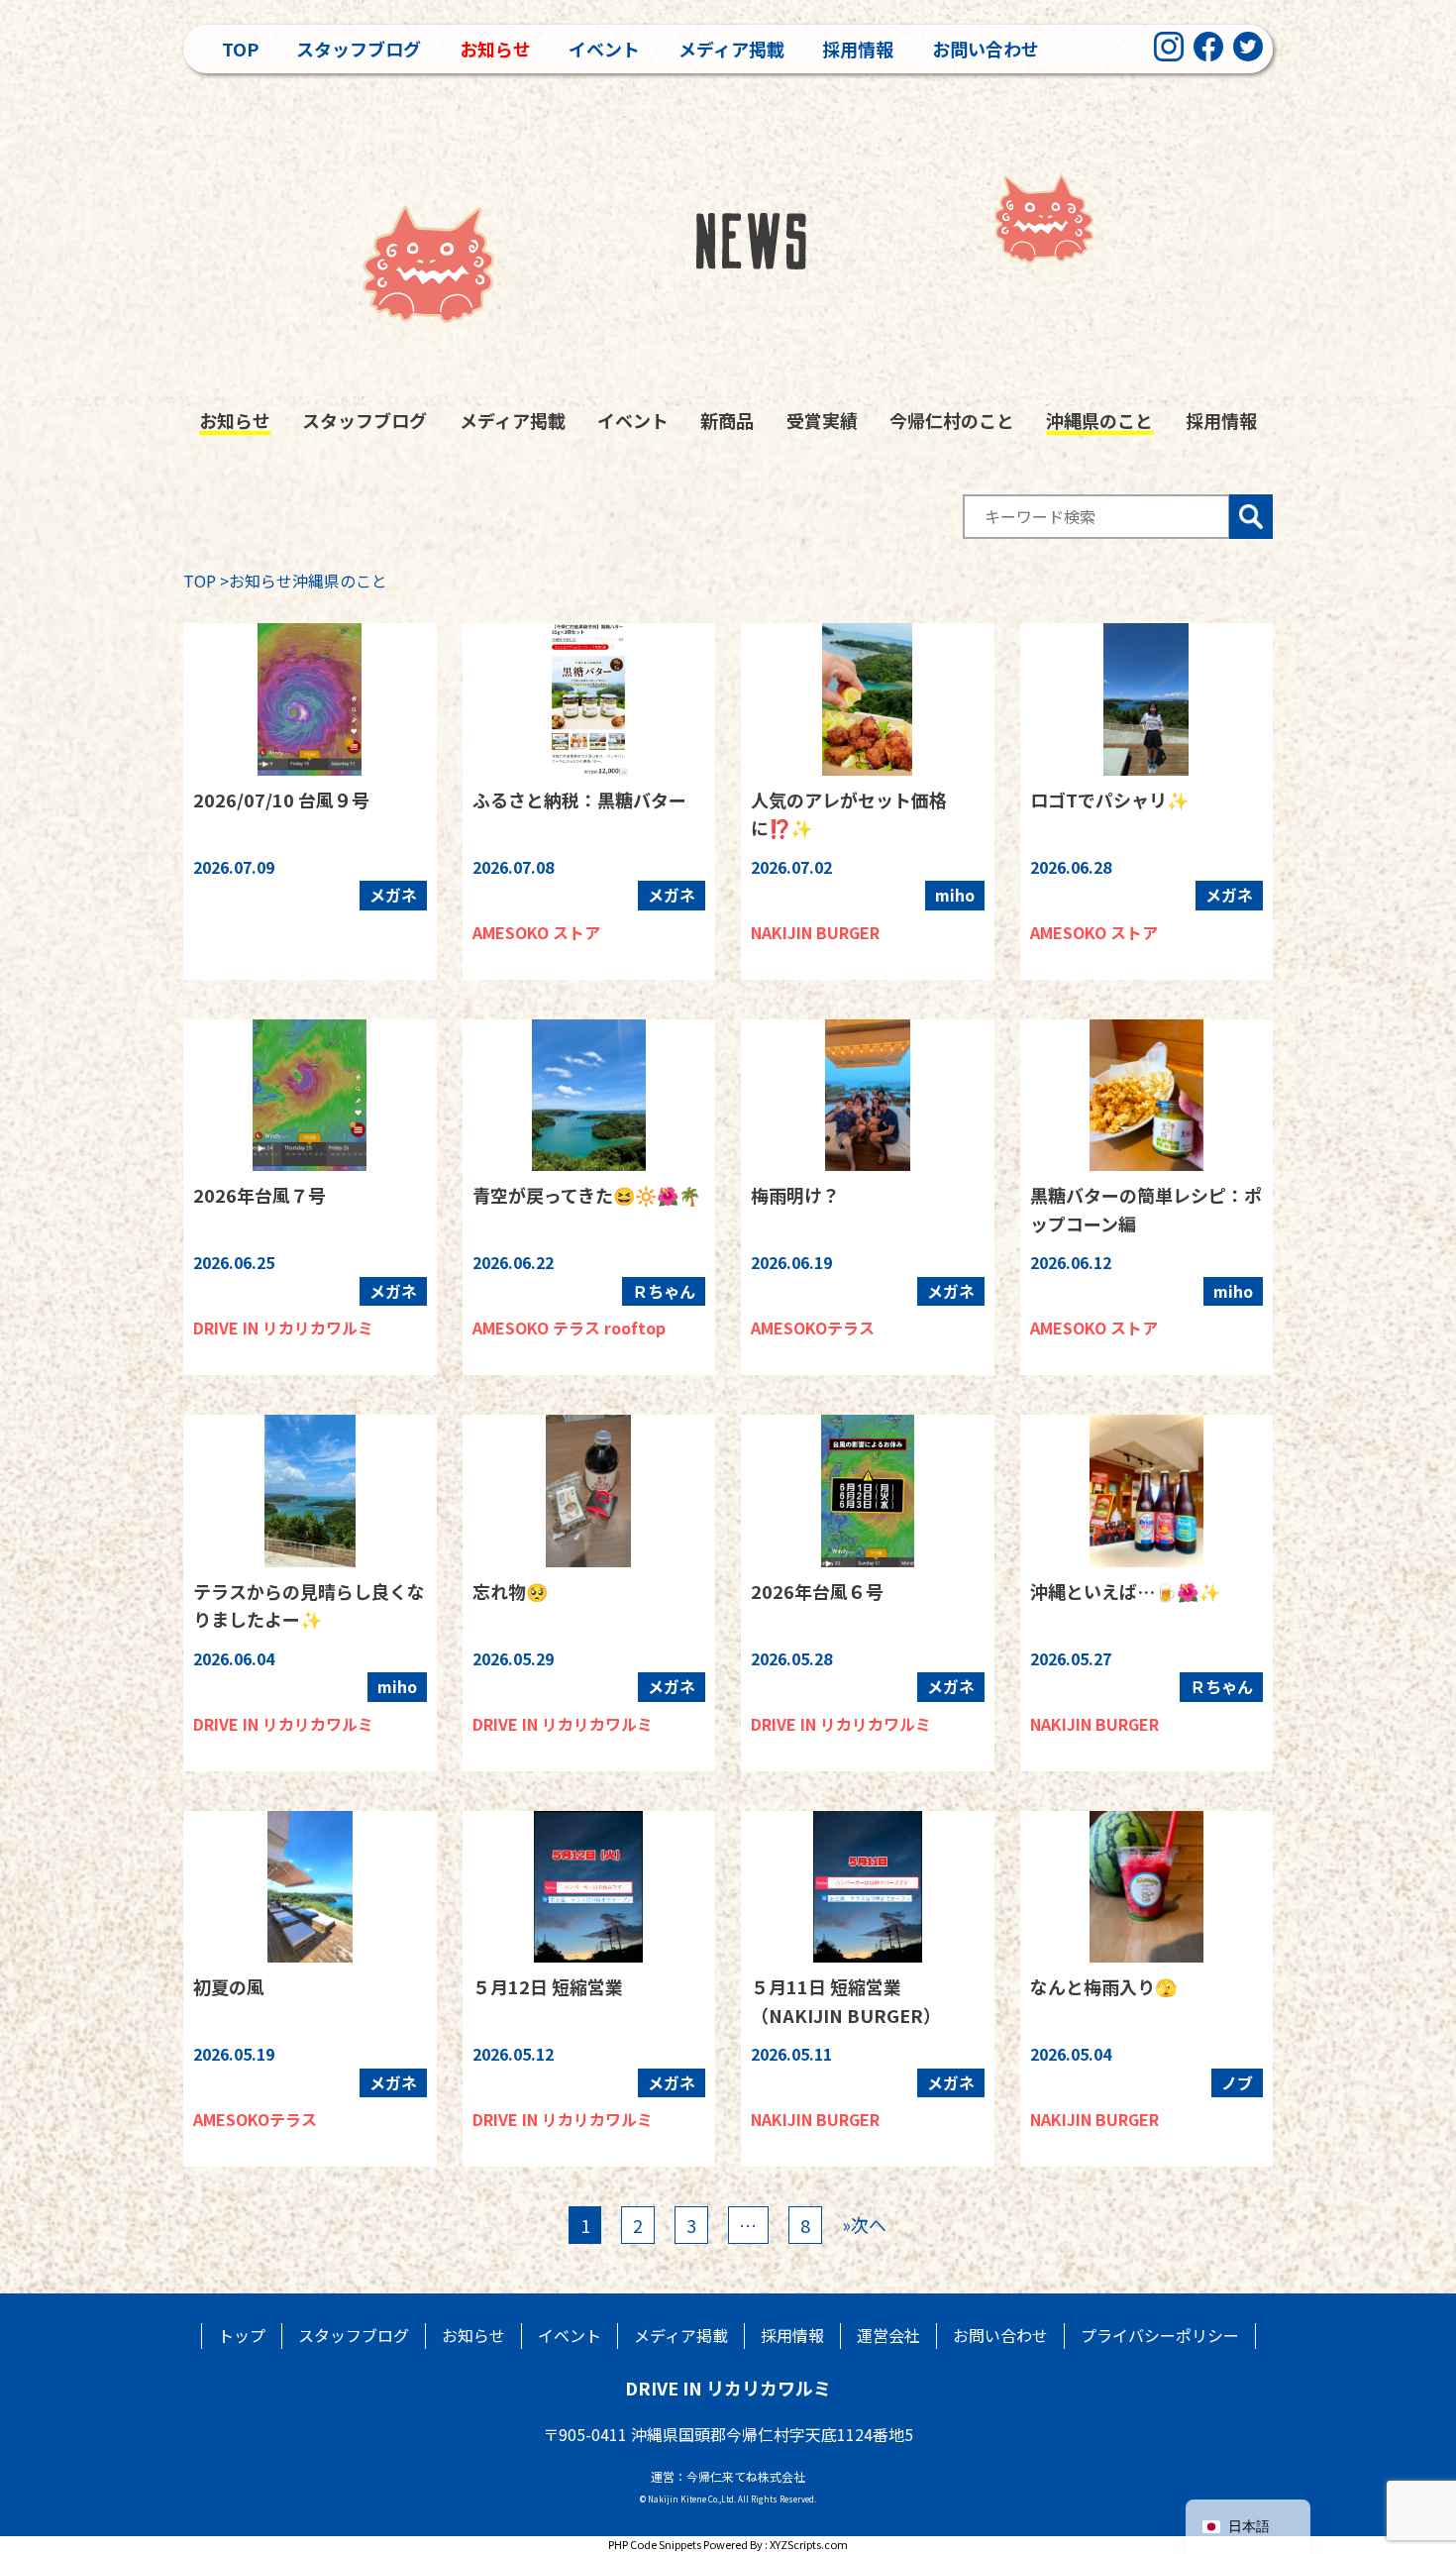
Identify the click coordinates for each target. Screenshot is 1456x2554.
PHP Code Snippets (655, 2544)
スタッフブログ (359, 49)
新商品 (727, 420)
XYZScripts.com (809, 2544)
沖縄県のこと (1099, 420)
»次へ (864, 2224)
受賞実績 (822, 420)
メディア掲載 (731, 49)
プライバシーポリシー (1160, 2335)
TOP (200, 581)
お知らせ (495, 49)
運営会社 (888, 2335)
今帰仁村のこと (952, 420)
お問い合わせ (986, 49)
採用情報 (858, 49)
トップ (242, 2335)
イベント (604, 49)
